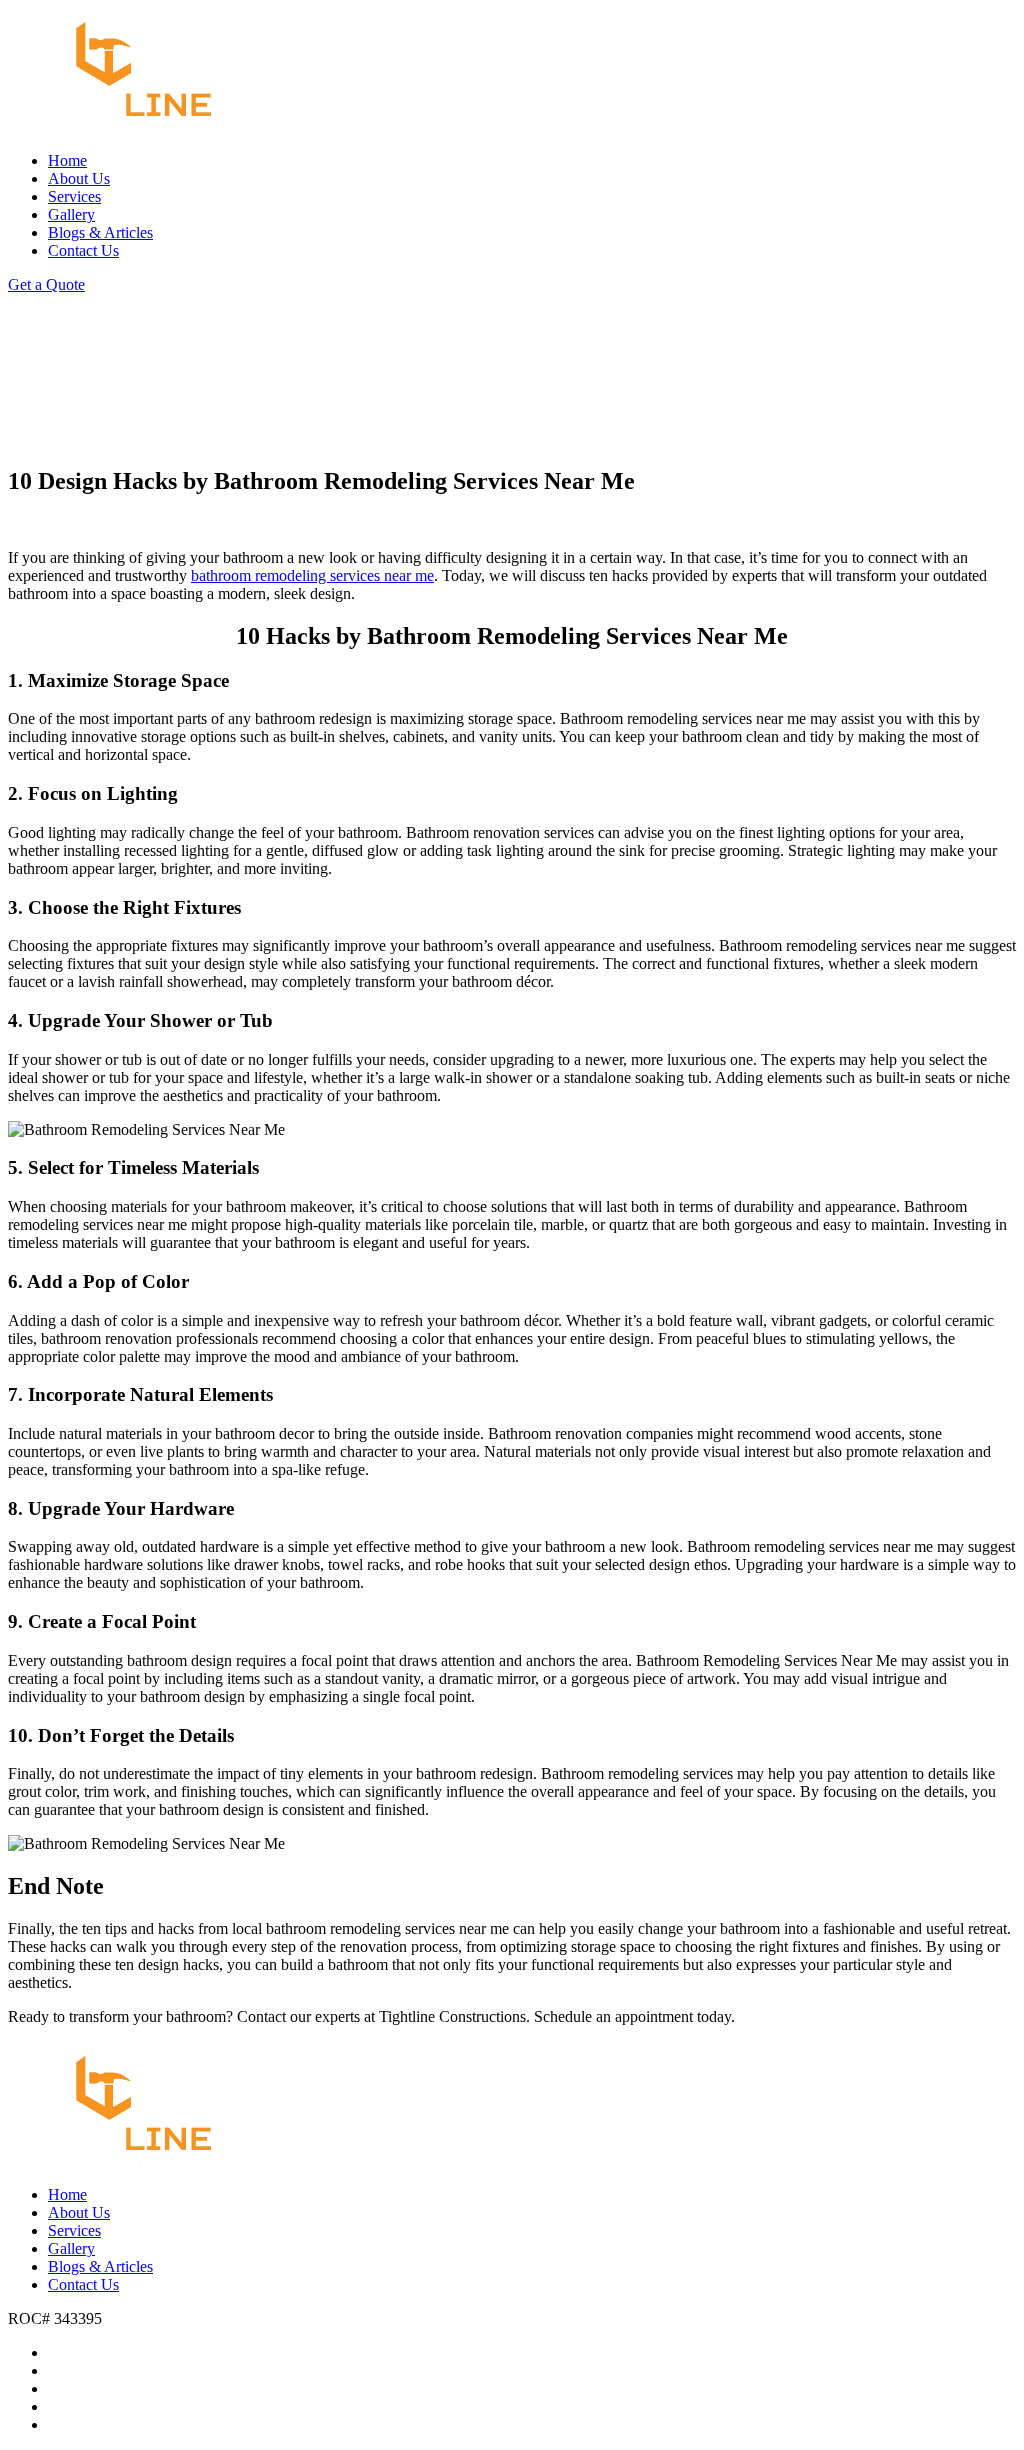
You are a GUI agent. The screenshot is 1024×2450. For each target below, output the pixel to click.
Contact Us (83, 250)
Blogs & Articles (100, 232)
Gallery (71, 214)
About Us (79, 178)
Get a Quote (46, 284)
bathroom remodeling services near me (312, 575)
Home (67, 160)
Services (74, 196)
